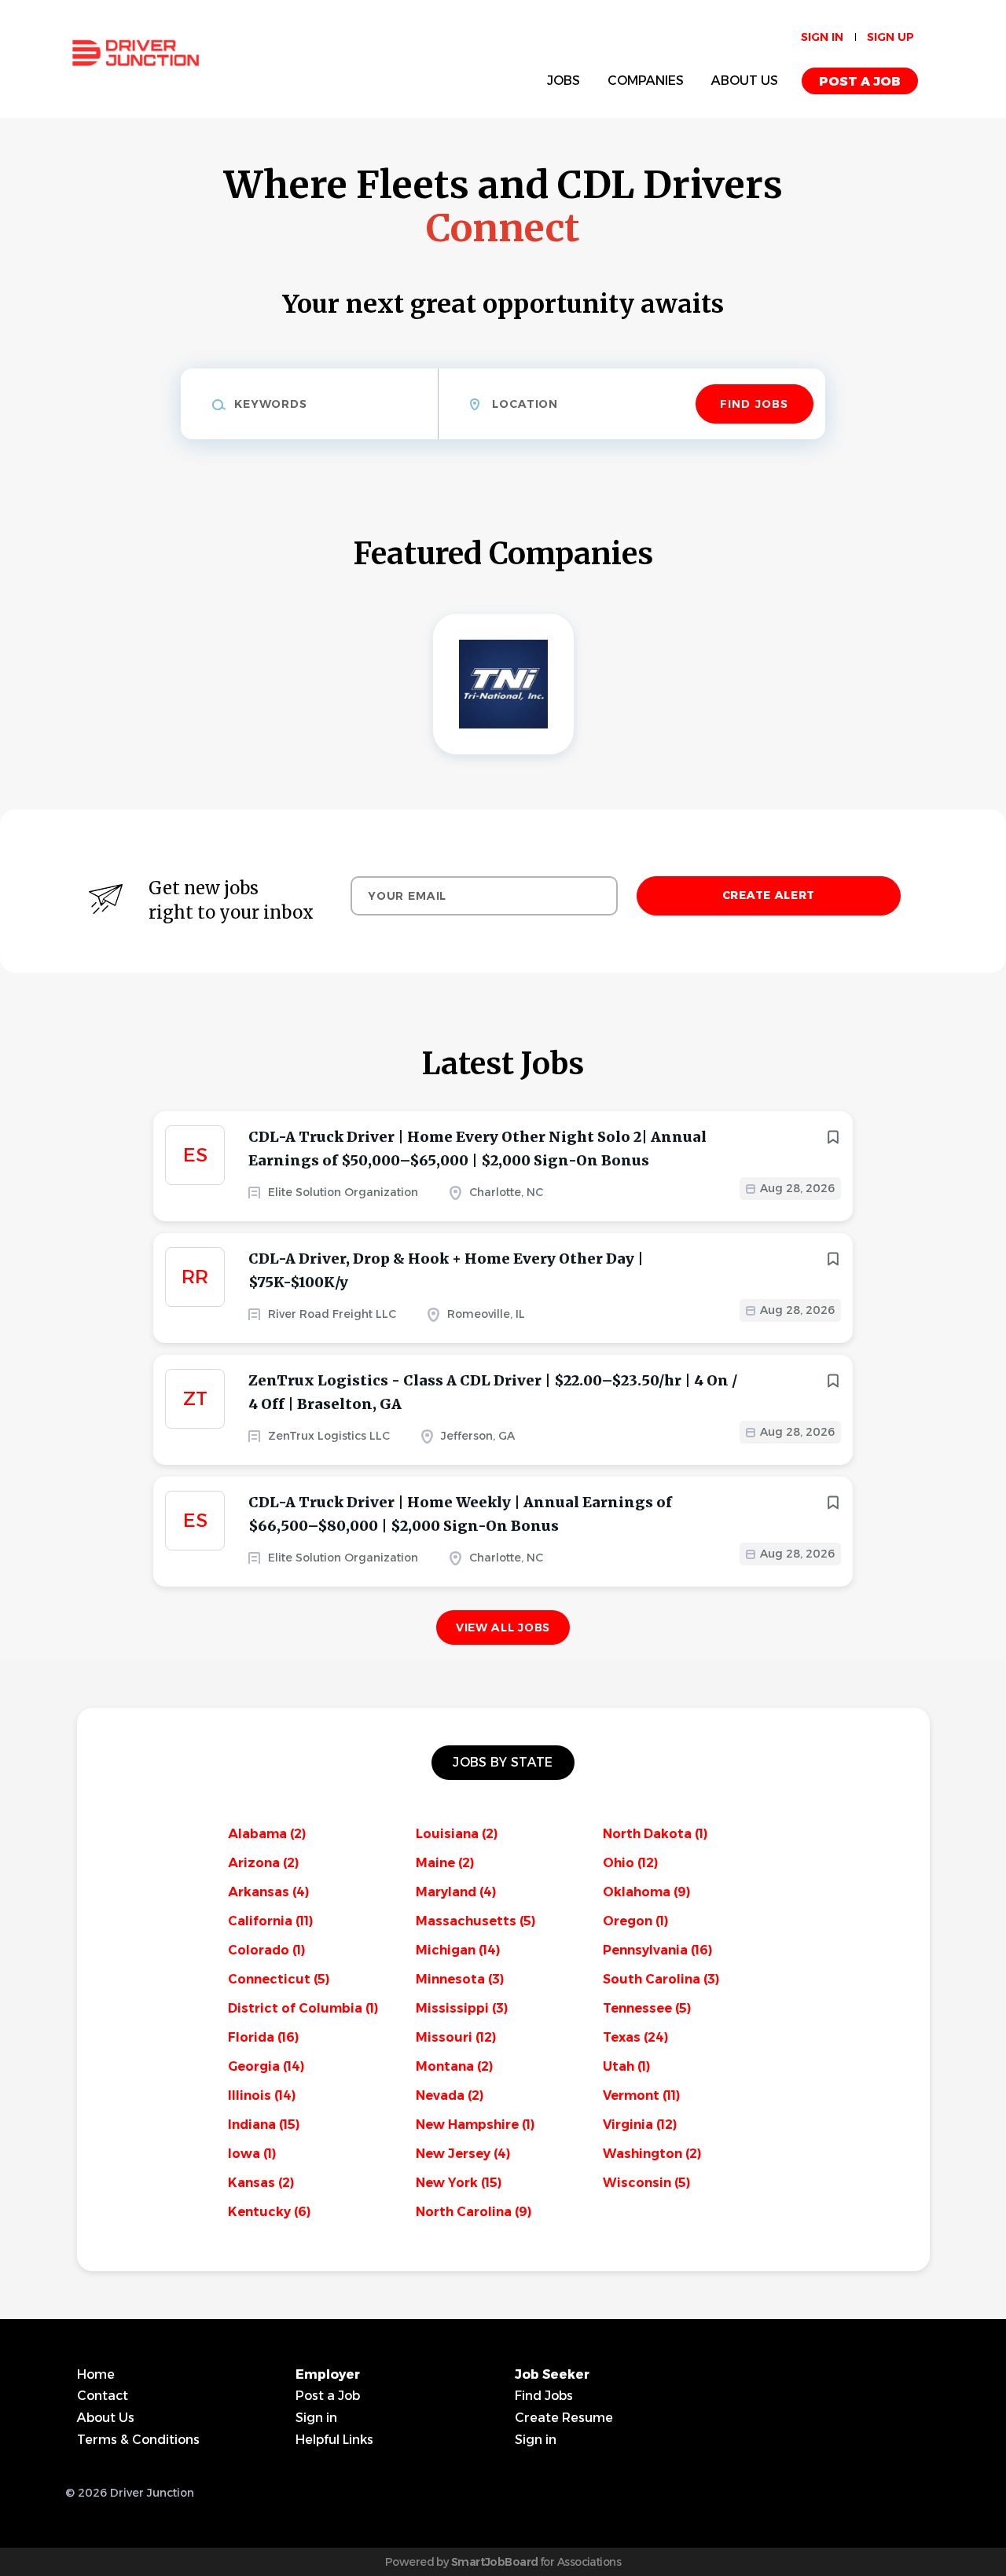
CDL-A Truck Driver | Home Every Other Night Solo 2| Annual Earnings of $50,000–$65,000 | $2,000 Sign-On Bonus (477, 1149)
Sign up (890, 37)
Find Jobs (754, 404)
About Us (106, 2418)
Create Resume (564, 2418)
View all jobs (503, 1627)
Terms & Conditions (138, 2440)
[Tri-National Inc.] (503, 684)
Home (96, 2374)
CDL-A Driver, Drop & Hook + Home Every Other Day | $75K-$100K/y (446, 1270)
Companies (646, 81)
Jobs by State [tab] (503, 1762)
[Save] (833, 1137)
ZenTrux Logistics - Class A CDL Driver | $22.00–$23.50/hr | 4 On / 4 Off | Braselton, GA (493, 1392)
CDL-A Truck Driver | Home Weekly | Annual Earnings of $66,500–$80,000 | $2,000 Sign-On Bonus (460, 1514)
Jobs (564, 81)
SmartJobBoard (495, 2562)
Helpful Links (334, 2440)
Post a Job (860, 81)
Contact (103, 2396)
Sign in (822, 37)
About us (745, 81)
